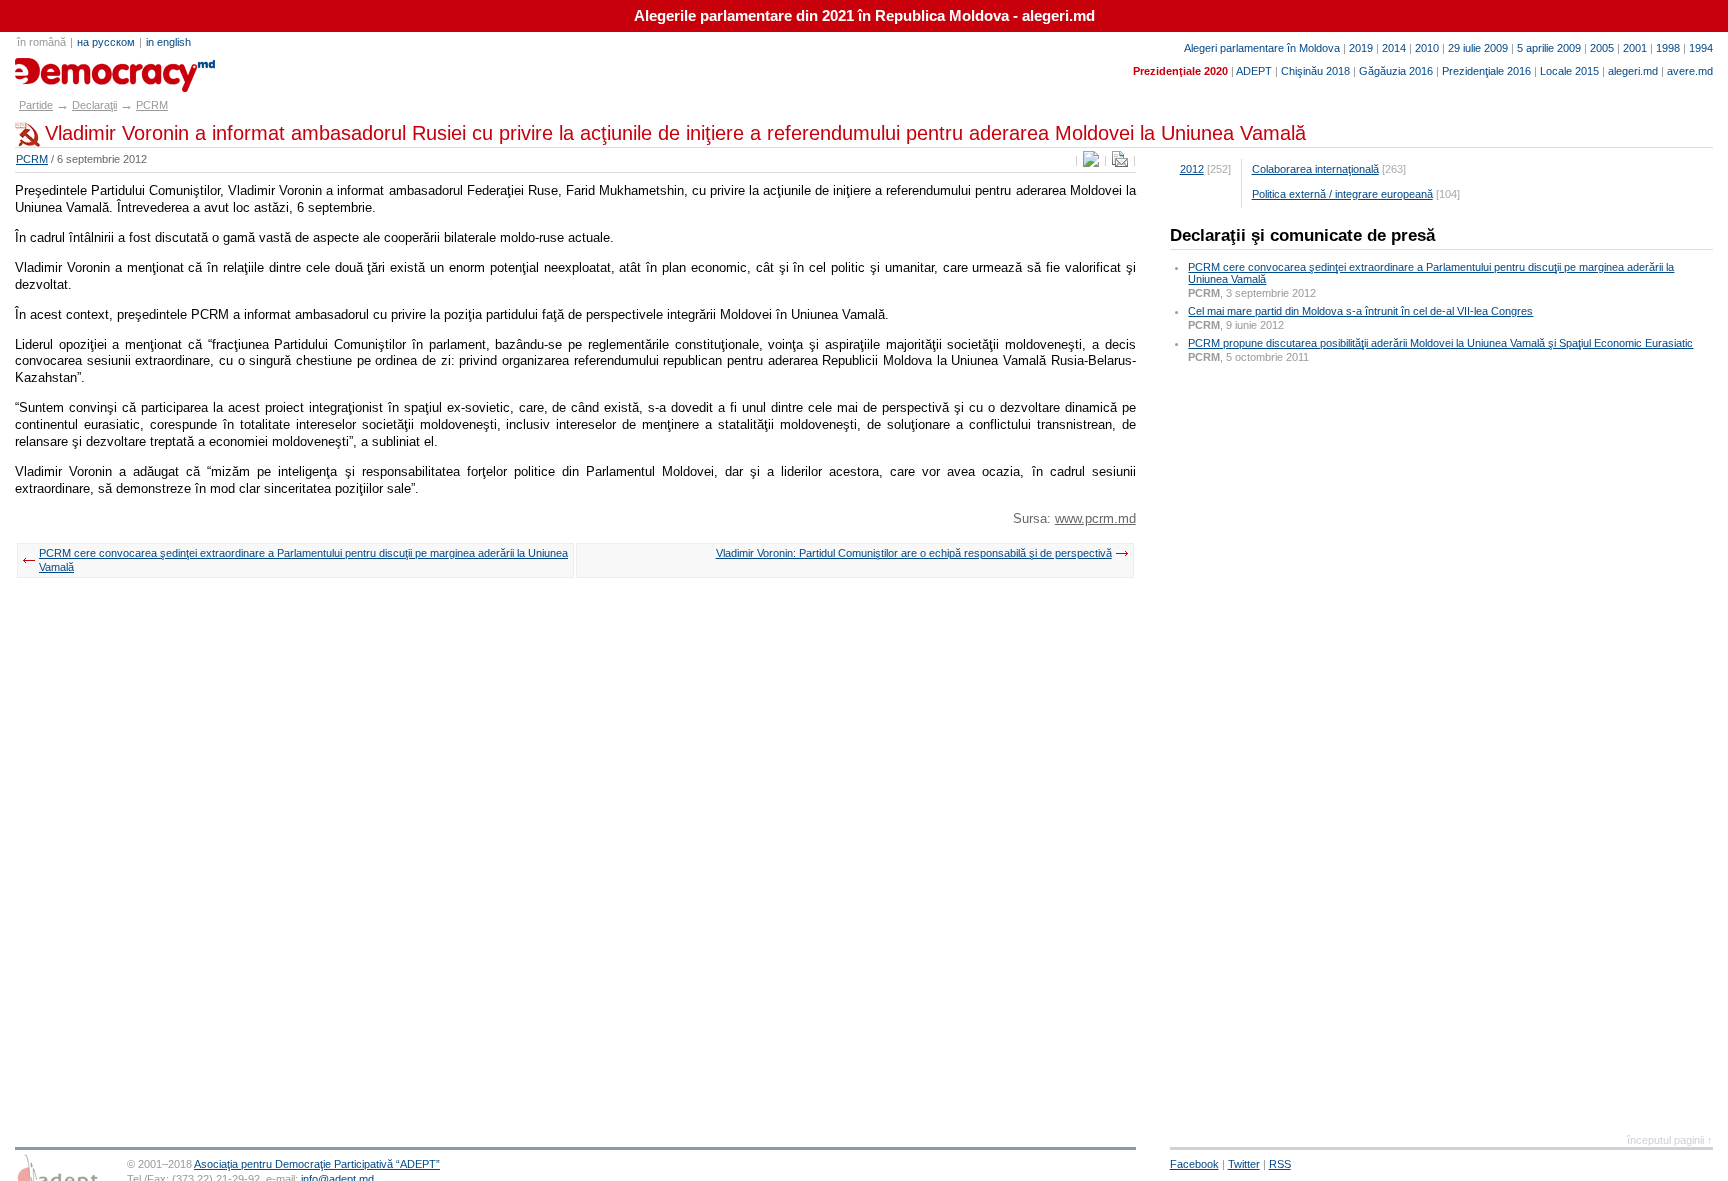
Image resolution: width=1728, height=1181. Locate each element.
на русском (106, 42)
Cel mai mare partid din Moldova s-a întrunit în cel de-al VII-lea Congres (1360, 311)
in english (168, 42)
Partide (36, 105)
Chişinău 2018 (1315, 71)
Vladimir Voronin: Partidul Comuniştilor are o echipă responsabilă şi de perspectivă (914, 553)
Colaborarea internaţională (1315, 169)
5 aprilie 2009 (1549, 48)
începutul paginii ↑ (1670, 1140)
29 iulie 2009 (1478, 48)
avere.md (1690, 71)
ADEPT (1254, 71)
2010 (1427, 48)
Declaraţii (94, 105)
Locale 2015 (1569, 71)
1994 (1701, 48)
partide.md (61, 68)
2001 (1635, 48)
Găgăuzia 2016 (1396, 71)
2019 (1361, 48)
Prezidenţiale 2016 (1486, 71)
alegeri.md (1633, 71)
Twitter (1244, 1164)
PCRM (152, 105)
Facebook (1194, 1164)
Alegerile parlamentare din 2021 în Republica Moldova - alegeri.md (864, 16)
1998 (1668, 48)
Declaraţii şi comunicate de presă (1302, 235)
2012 (1192, 169)
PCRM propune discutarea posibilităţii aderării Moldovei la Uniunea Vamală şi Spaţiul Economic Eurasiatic (1440, 343)
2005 (1602, 48)
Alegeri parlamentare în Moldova (1262, 48)
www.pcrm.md (1095, 518)
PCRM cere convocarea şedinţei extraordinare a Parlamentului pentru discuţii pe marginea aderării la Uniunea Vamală (303, 560)
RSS (1280, 1164)
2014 (1394, 48)
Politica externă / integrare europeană (1342, 194)
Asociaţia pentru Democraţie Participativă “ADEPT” (317, 1164)
